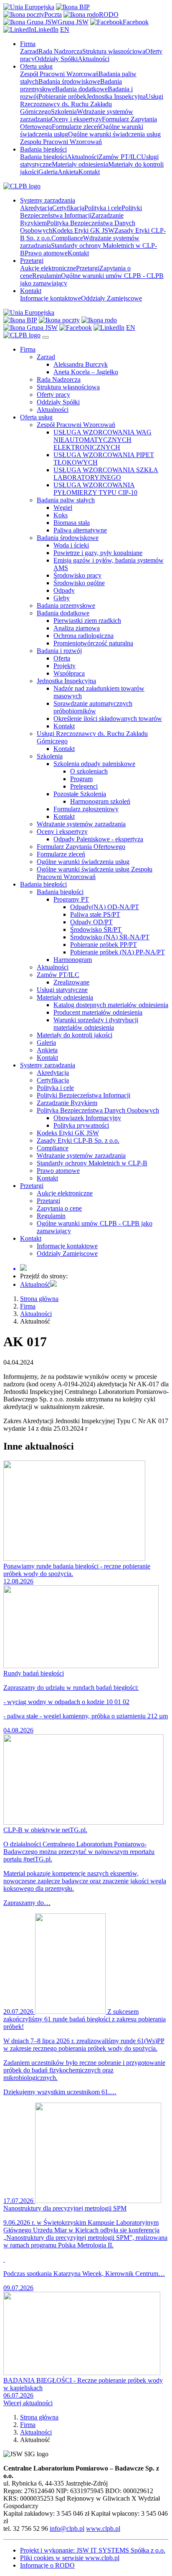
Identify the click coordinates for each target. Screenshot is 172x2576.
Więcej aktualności (28, 2403)
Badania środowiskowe (69, 81)
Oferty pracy (53, 395)
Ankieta (68, 172)
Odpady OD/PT (91, 922)
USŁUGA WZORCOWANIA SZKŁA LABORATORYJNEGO (106, 474)
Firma (28, 349)
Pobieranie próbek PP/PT (104, 945)
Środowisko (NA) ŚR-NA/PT (110, 937)
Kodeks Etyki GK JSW (83, 230)
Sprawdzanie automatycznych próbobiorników (93, 707)
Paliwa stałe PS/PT (95, 914)
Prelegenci (84, 786)
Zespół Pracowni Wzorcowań (59, 74)
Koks (61, 515)
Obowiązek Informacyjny (87, 1118)
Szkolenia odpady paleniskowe (94, 764)
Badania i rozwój (59, 651)
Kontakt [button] (31, 291)
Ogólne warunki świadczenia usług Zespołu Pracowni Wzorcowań (90, 138)
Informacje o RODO (47, 2565)
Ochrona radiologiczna (83, 636)
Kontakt (89, 172)
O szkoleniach (89, 771)
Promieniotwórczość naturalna (93, 643)
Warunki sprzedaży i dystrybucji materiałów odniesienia (96, 1024)
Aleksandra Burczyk (81, 364)
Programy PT (71, 899)
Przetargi (88, 268)
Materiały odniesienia (80, 164)
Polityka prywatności (81, 1125)
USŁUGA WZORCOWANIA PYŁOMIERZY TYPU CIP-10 (95, 489)
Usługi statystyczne (62, 990)
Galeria (48, 172)
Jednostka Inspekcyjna (116, 96)
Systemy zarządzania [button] (48, 200)
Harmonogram (73, 960)
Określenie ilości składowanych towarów (108, 719)
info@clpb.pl (67, 2528)
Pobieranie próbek (62, 96)
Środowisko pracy (77, 575)
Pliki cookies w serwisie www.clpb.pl (70, 2558)
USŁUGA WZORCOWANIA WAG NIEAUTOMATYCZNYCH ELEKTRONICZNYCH (102, 440)
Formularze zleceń (76, 127)
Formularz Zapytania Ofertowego (81, 847)
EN (65, 30)
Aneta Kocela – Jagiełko (86, 372)
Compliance (67, 238)
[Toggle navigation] (46, 337)
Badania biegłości (43, 157)
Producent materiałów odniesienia (98, 1012)
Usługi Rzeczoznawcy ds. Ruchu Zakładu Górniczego (92, 104)
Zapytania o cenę (59, 1208)
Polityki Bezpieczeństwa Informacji (81, 212)
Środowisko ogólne (79, 583)
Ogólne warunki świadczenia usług (83, 862)
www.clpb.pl (103, 2528)
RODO (109, 14)
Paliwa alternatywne (80, 530)
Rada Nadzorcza (60, 51)
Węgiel (63, 508)
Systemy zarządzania (48, 1065)
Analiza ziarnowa (77, 628)
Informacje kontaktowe (51, 298)
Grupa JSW (73, 22)
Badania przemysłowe (66, 605)
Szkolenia (64, 112)
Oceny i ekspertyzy (76, 119)
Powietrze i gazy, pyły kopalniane (98, 553)
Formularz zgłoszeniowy (86, 809)
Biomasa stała (72, 523)
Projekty (64, 666)
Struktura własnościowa (114, 51)
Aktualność (35, 1284)
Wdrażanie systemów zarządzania (81, 824)
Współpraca (69, 673)
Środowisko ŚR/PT (96, 929)
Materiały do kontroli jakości (75, 1035)
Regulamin (47, 276)
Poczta (53, 14)
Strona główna (39, 1299)
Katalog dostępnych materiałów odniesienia (111, 1005)
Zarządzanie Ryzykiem (67, 1103)
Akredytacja (36, 208)
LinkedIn (46, 30)
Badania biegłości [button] (43, 149)
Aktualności (94, 59)
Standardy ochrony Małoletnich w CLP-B (92, 1163)
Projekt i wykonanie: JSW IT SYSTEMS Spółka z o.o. (93, 2550)
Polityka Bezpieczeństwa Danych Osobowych (98, 1110)
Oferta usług (36, 417)
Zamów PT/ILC (120, 157)
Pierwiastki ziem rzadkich (87, 621)
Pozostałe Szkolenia (80, 794)
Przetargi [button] (32, 261)
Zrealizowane (71, 982)
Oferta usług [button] (36, 66)
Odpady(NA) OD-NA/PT (105, 907)
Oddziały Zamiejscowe (111, 298)
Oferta (62, 658)
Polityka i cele (103, 208)
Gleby (62, 598)
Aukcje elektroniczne (48, 268)
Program (81, 779)
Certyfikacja (68, 208)
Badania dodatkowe (81, 89)
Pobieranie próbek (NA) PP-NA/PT (118, 952)
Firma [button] (28, 44)
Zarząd (29, 51)
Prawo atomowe (46, 253)
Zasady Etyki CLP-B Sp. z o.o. (78, 1140)
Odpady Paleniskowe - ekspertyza (98, 839)
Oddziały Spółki (56, 59)
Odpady (64, 590)
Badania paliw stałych (66, 500)
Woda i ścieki (71, 545)
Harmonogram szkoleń (100, 801)
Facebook (136, 22)
